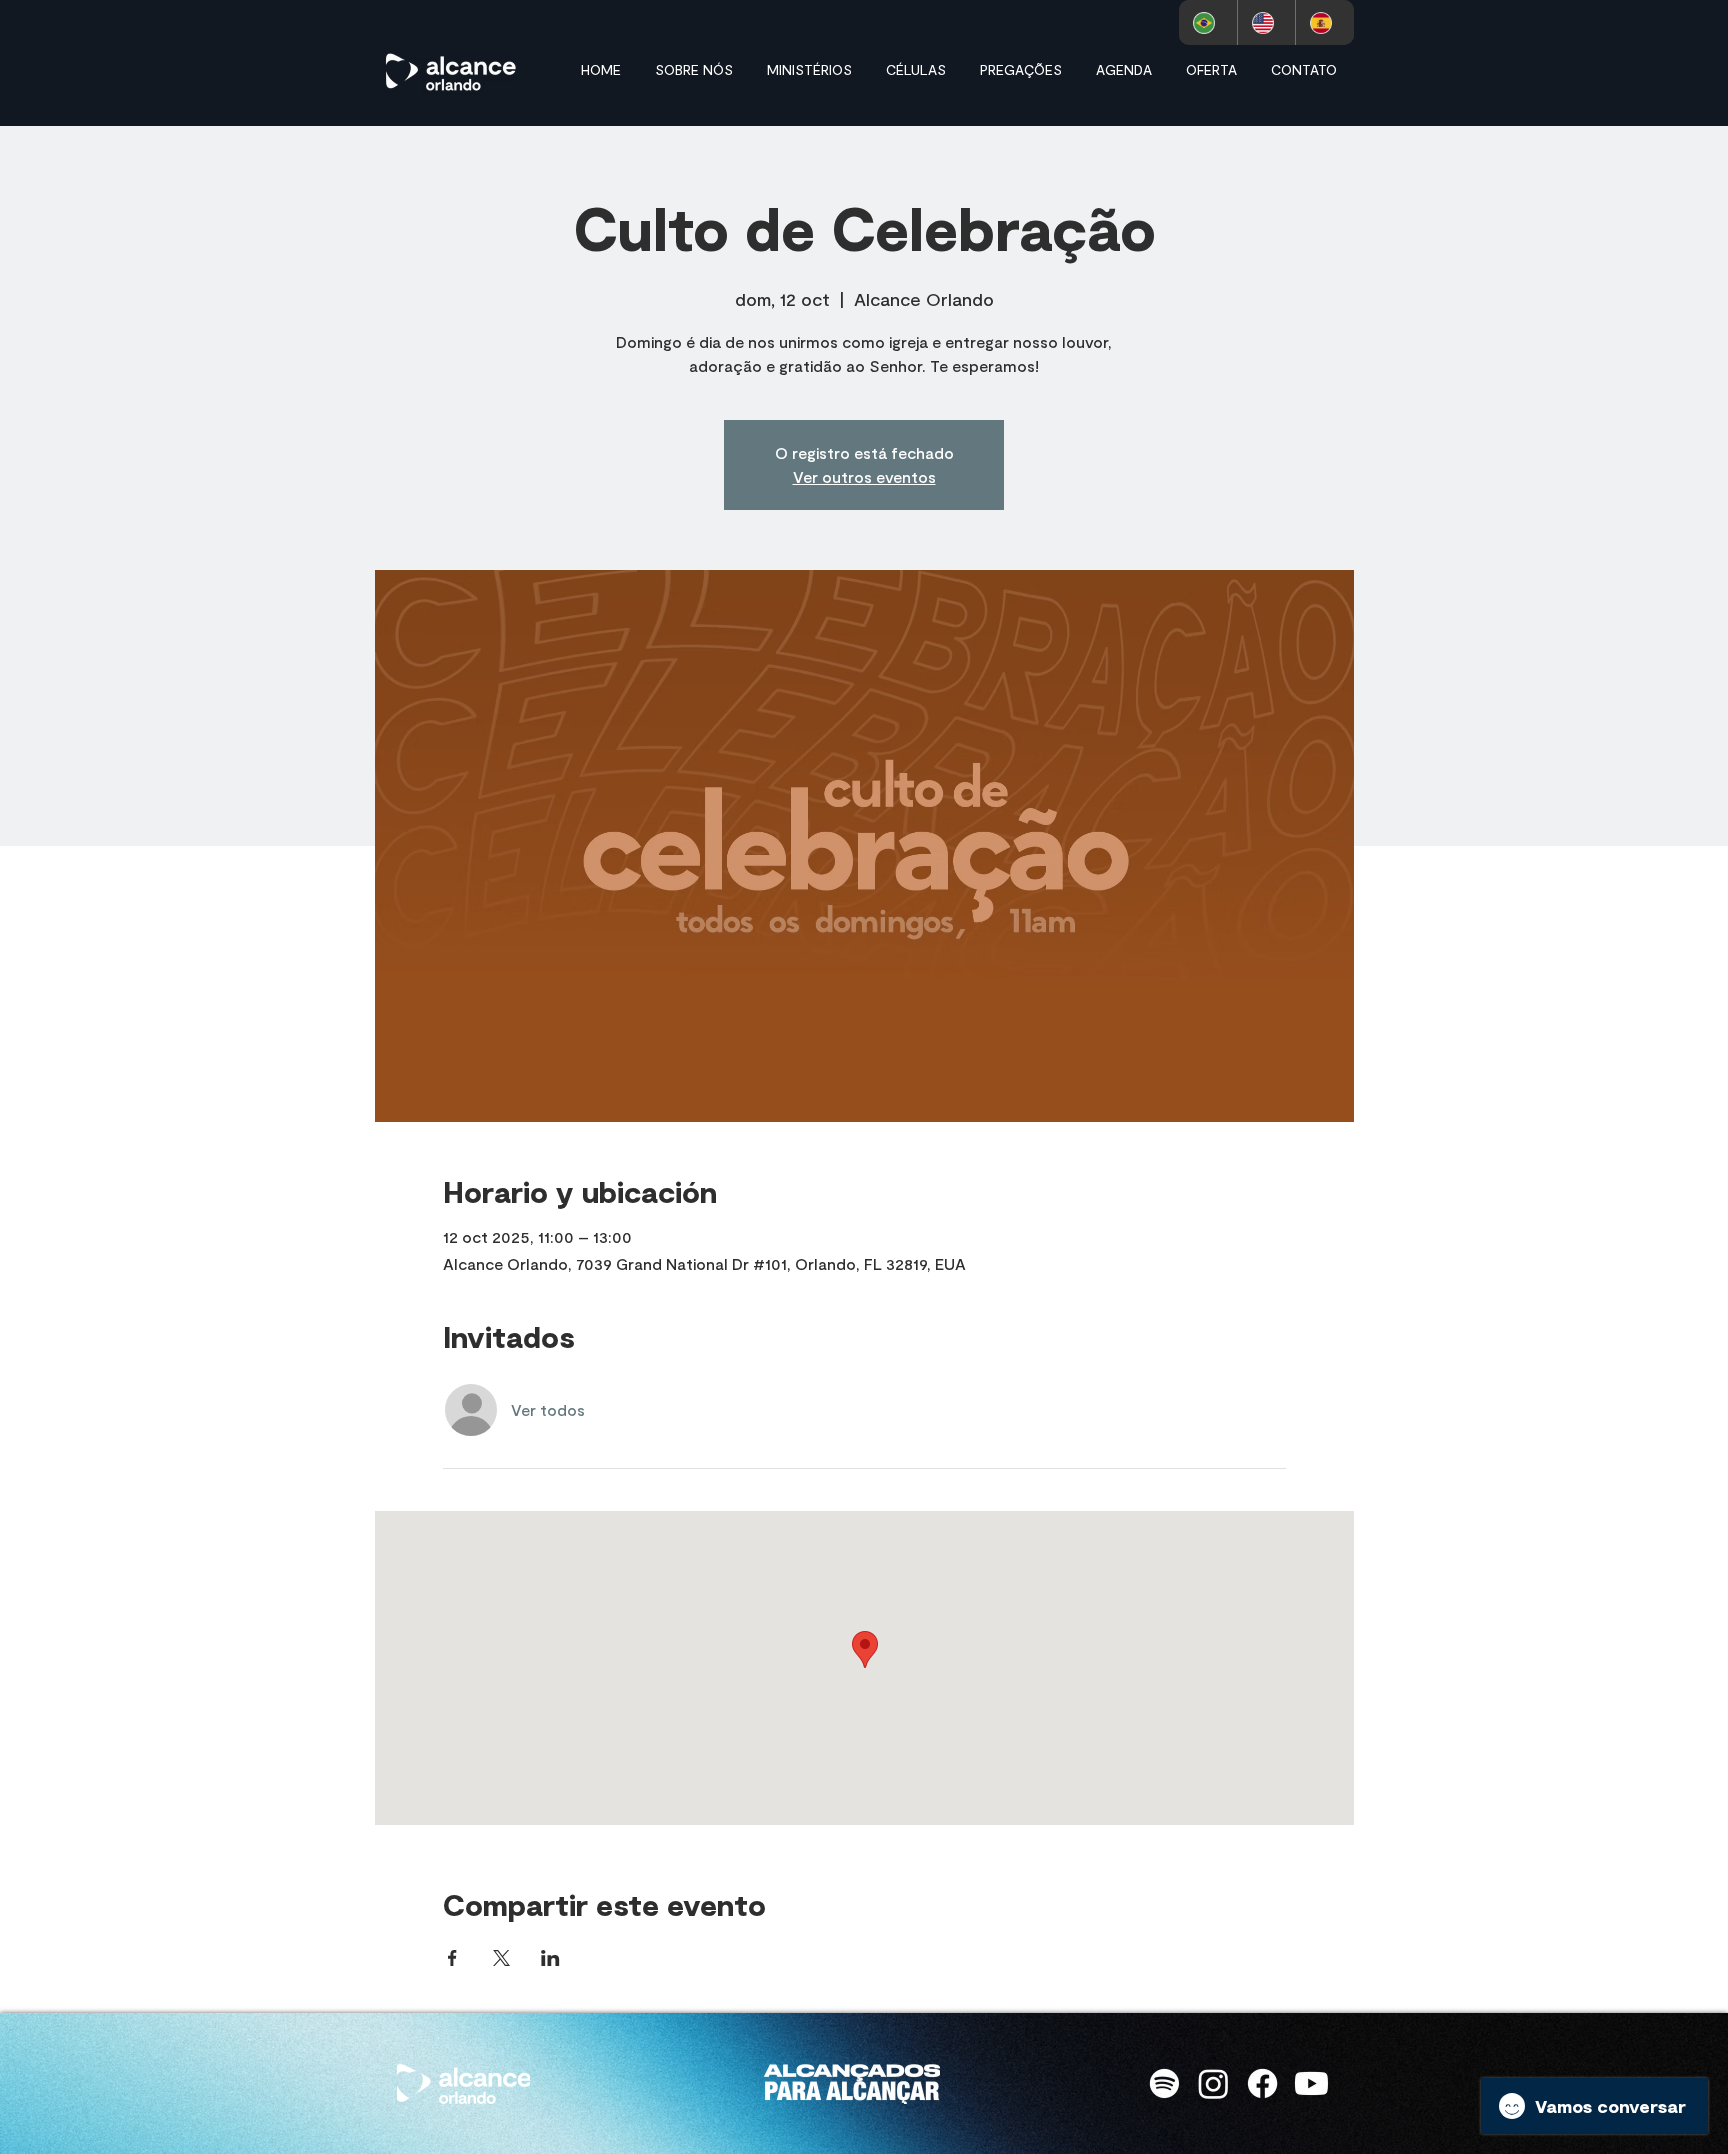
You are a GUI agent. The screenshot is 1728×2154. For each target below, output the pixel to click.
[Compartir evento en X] (501, 1958)
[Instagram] (1213, 2083)
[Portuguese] (1208, 22)
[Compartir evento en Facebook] (452, 1958)
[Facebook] (1262, 2083)
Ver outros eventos (864, 476)
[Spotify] (1164, 2083)
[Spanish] (1324, 22)
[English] (1266, 22)
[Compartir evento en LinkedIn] (550, 1958)
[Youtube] (1311, 2083)
